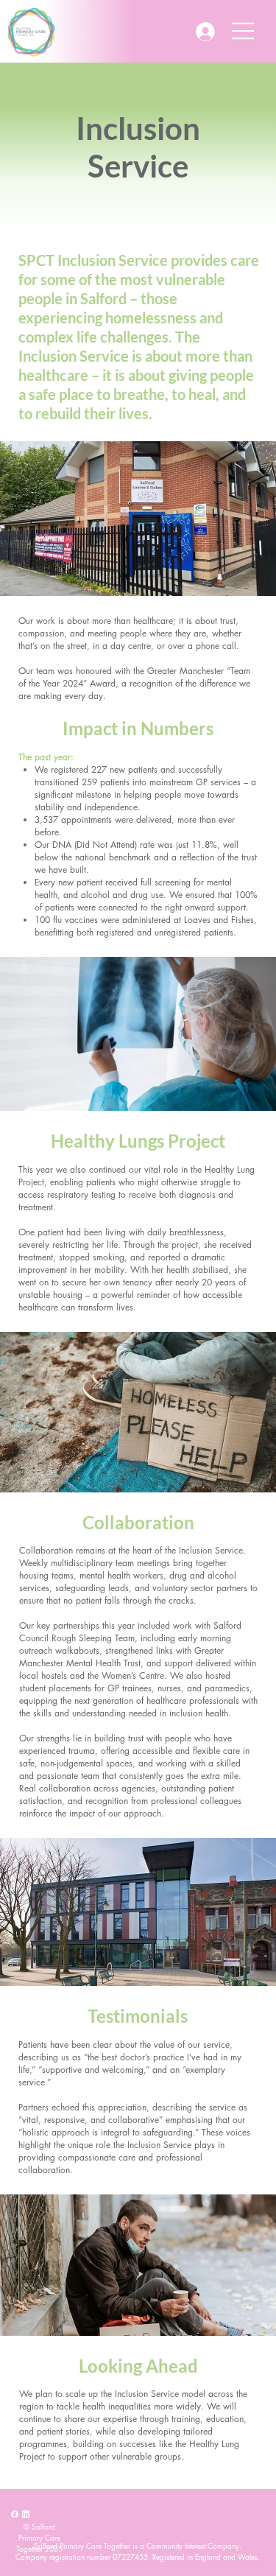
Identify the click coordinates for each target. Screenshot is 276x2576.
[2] (26, 2514)
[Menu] (244, 31)
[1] (15, 2514)
